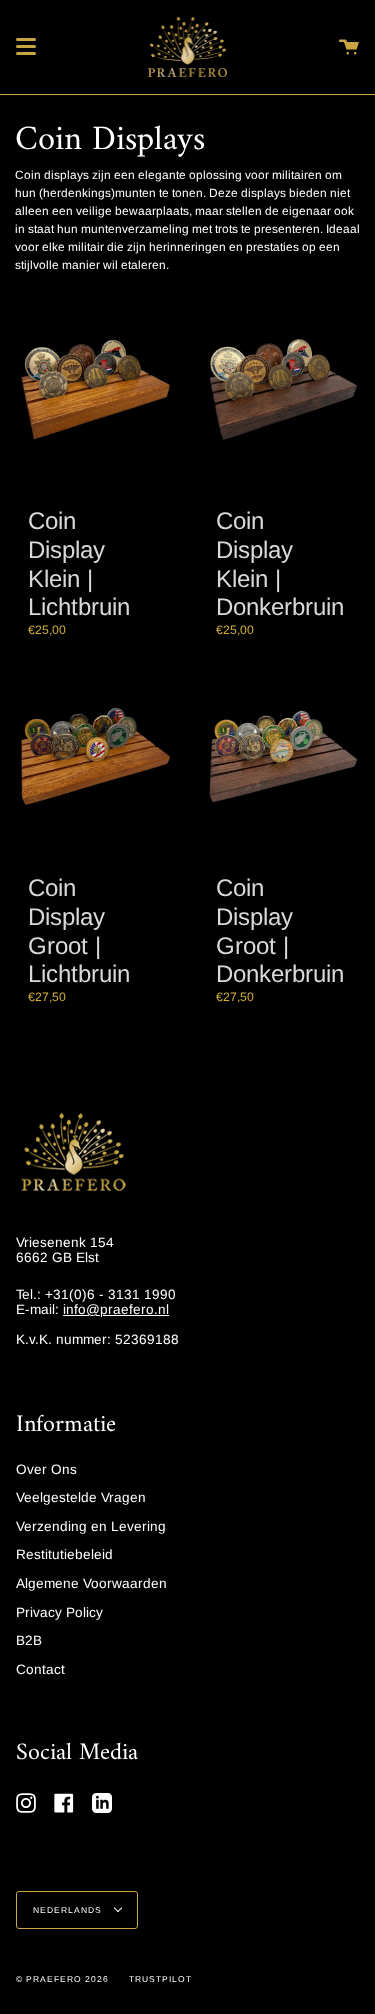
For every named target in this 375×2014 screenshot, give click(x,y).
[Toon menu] (26, 47)
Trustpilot (160, 1979)
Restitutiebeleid (64, 1554)
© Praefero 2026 (62, 1979)
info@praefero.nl (116, 1309)
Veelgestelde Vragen (81, 1497)
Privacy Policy (59, 1612)
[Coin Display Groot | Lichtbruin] (94, 760)
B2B (29, 1640)
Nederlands (69, 1910)
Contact (40, 1669)
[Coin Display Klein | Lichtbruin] (94, 393)
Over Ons (46, 1469)
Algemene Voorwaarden (91, 1583)
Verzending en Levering (91, 1526)
